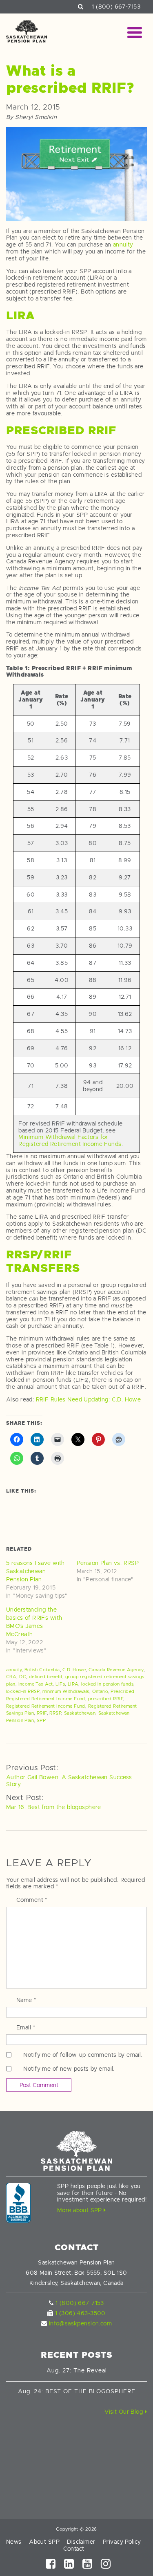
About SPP (44, 2542)
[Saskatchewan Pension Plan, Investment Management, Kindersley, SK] (18, 2203)
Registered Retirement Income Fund (46, 1706)
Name (27, 2000)
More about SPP (80, 2210)
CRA (11, 1677)
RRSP (55, 1713)
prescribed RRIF (106, 1699)
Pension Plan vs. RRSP (108, 1563)
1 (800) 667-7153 (116, 7)
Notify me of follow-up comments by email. (83, 2055)
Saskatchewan (80, 1713)
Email (26, 2027)
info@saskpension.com (80, 2323)
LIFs (60, 1684)
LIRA (73, 1684)
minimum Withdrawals (66, 1691)
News (14, 2542)
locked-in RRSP (23, 1691)
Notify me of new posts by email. (69, 2069)
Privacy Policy (122, 2542)
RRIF (42, 1713)
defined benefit (46, 1677)
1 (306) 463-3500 (80, 2313)
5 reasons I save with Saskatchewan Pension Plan (35, 1571)
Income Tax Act (36, 1684)
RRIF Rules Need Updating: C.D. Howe (89, 1399)
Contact (74, 2549)
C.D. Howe (74, 1670)
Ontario (100, 1691)
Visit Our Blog (124, 2412)
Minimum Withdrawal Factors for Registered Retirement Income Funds (70, 1140)
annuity (123, 244)
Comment (32, 1900)
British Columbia (42, 1670)
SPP (41, 1720)
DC (23, 1677)
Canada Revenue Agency (116, 1670)
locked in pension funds (107, 1684)
